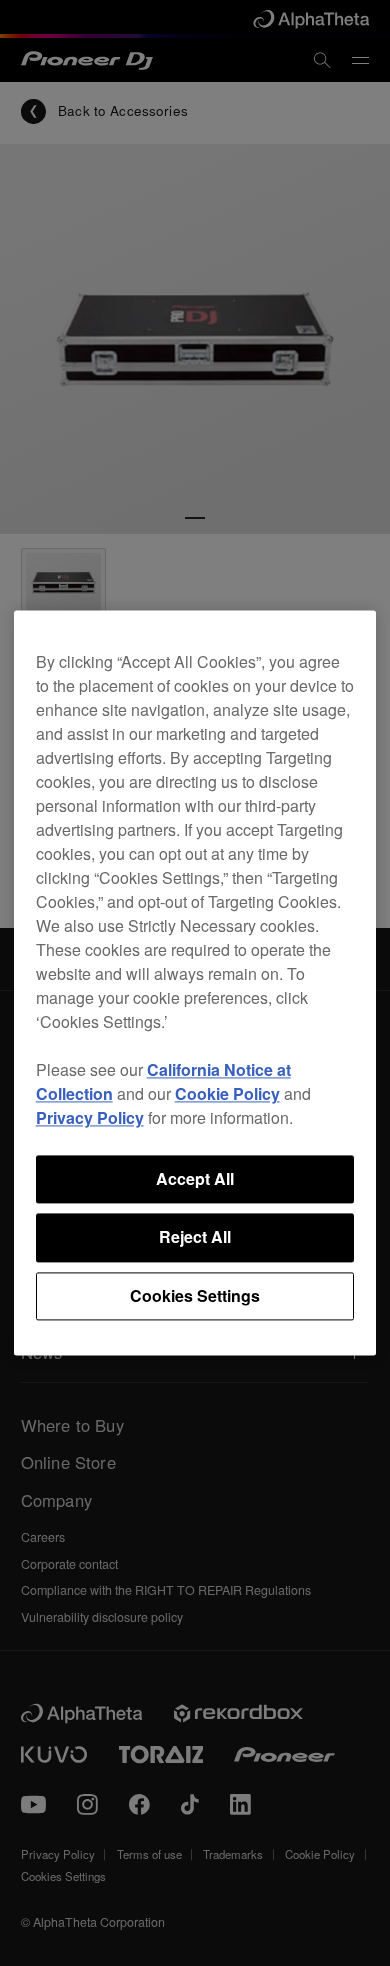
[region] (195, 982)
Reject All (195, 1237)
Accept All (195, 1178)
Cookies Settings (195, 1295)
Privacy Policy (90, 1117)
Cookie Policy (227, 1093)
